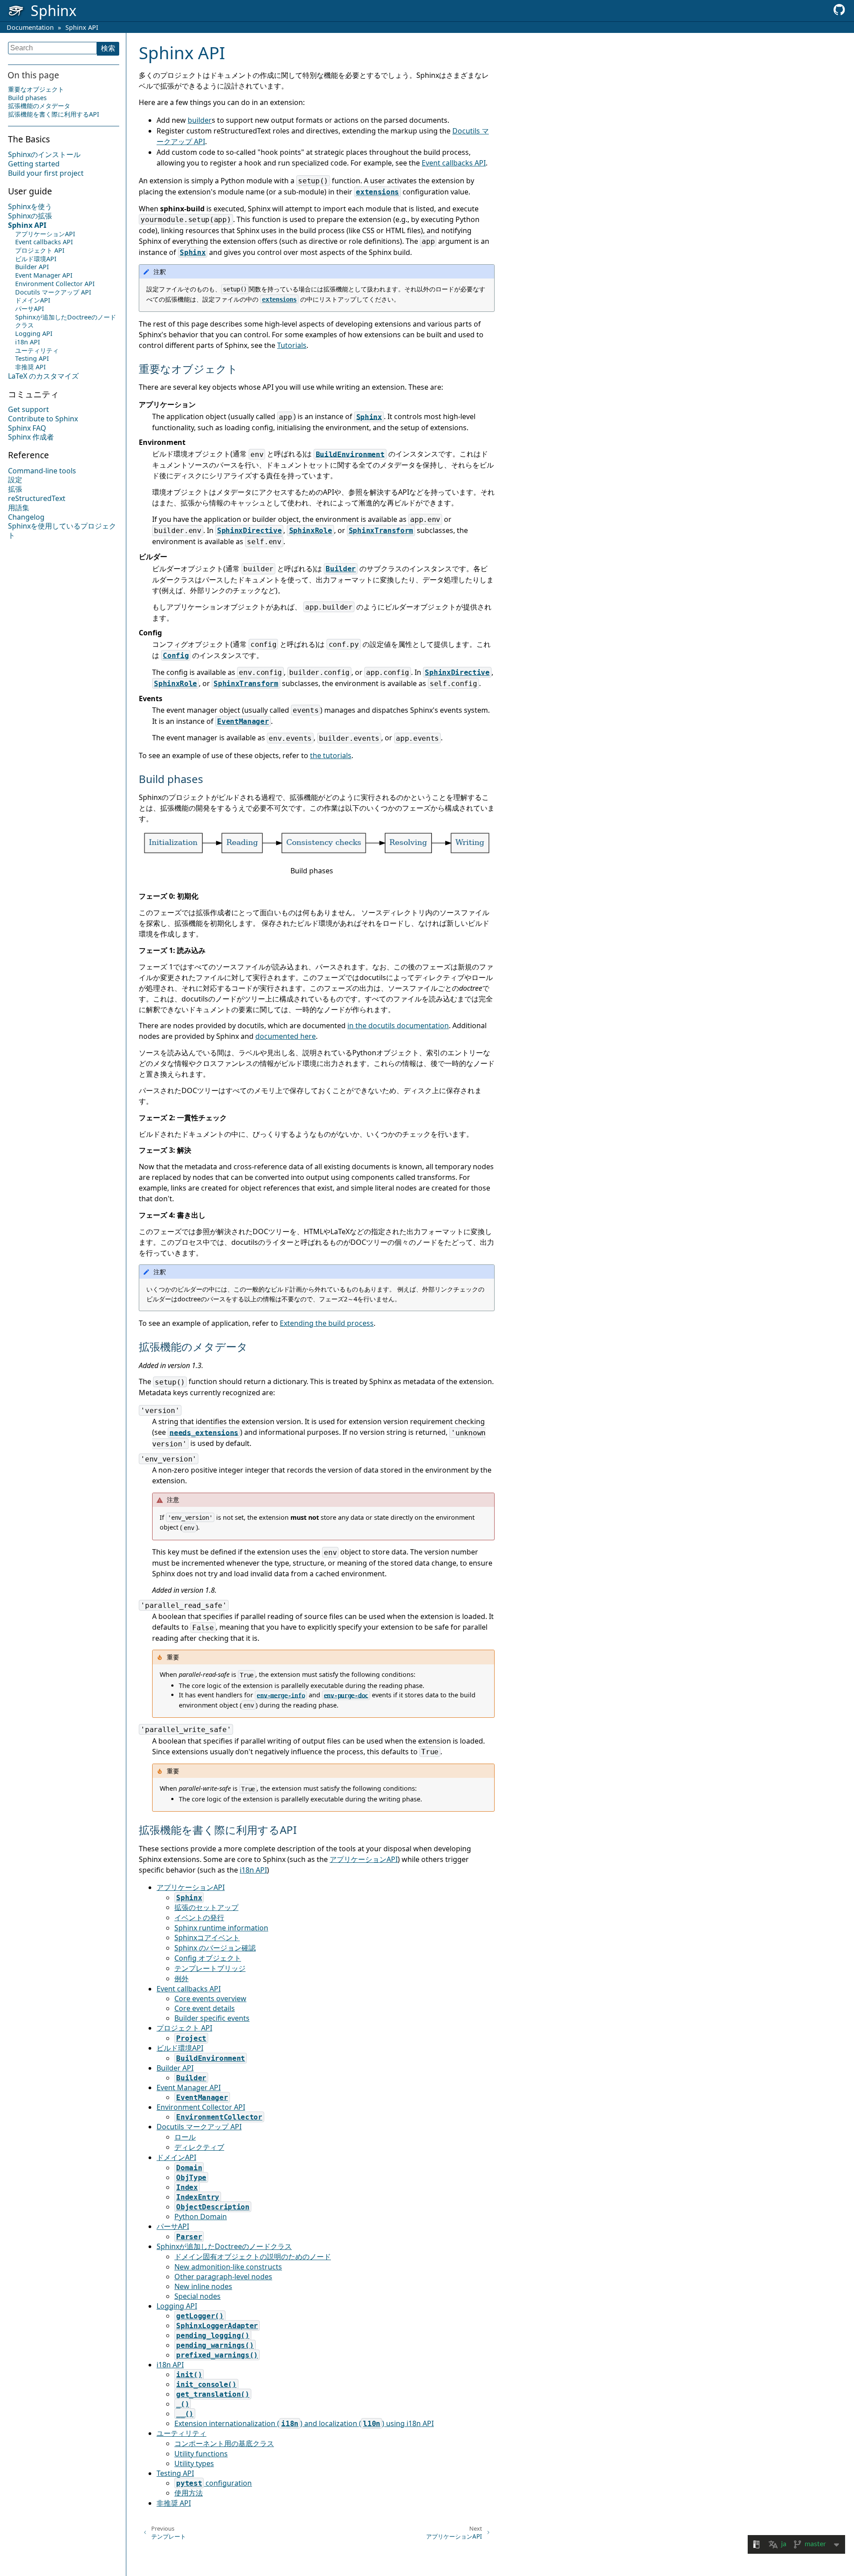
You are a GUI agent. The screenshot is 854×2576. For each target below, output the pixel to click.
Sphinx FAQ (27, 428)
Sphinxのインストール (44, 155)
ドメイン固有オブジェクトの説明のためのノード (253, 2257)
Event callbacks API (44, 242)
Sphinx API (82, 27)
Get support (28, 410)
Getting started (34, 164)
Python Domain (201, 2217)
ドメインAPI (33, 301)
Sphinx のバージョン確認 (215, 1948)
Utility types (194, 2463)
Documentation (30, 27)
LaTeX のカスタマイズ (43, 376)
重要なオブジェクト (36, 89)
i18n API (28, 342)
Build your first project (46, 174)
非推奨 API (30, 367)
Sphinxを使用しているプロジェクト (62, 531)
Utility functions (201, 2454)
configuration (214, 2483)
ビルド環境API (36, 259)
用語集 (19, 508)
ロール (185, 2137)
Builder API (32, 267)
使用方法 (189, 2493)
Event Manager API (44, 276)
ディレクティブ (199, 2147)
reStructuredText (37, 499)
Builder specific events (212, 2018)
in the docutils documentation (398, 1026)
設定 (15, 480)
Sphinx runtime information (221, 1928)
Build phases (27, 98)
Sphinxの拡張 (30, 216)
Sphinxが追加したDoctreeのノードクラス (66, 321)
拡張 (15, 489)
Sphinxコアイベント (207, 1938)
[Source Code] (839, 12)
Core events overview (210, 1999)
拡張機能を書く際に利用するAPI (54, 115)
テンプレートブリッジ (210, 1968)
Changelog (26, 517)
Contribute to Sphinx (43, 419)
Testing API (32, 359)
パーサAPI (30, 309)
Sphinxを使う (30, 207)
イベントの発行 (199, 1918)
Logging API (34, 334)
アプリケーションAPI (45, 234)
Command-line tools (42, 471)
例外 (181, 1978)
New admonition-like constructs (228, 2267)
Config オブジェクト (208, 1958)
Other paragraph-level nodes (223, 2277)
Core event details (205, 2008)
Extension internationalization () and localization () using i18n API (304, 2423)
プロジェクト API (40, 251)
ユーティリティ (37, 350)
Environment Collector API (55, 284)
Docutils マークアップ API (53, 292)
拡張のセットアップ (206, 1907)
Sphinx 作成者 (31, 437)
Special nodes (197, 2296)
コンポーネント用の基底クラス (224, 2443)
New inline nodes (203, 2286)
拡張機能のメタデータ (39, 106)
